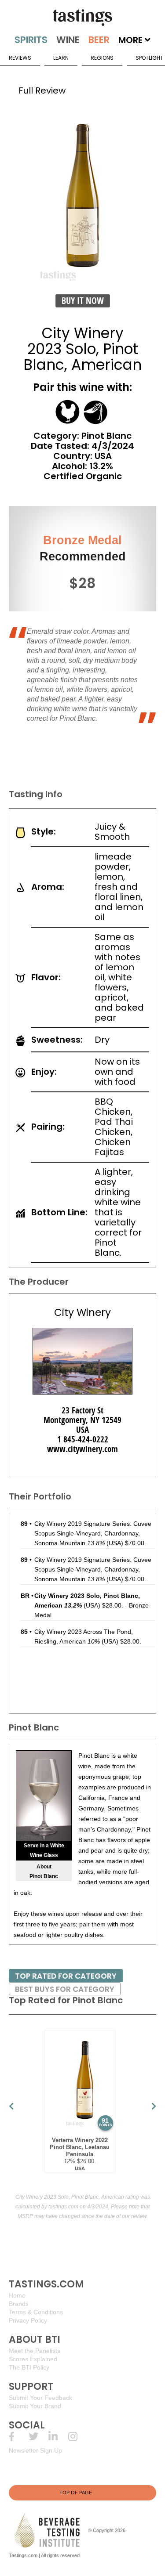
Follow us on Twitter (38, 2437)
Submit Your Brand (35, 2406)
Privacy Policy (28, 2320)
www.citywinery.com (82, 1449)
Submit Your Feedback (40, 2398)
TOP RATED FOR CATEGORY (66, 1976)
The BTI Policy (29, 2367)
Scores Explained (33, 2359)
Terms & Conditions (36, 2312)
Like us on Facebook (19, 2437)
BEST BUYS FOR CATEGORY (65, 1989)
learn (61, 58)
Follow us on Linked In (58, 2437)
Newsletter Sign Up (35, 2450)
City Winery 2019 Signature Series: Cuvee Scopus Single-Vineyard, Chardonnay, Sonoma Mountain (93, 1533)
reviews (20, 58)
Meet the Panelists (35, 2351)
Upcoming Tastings (78, 2437)
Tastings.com (23, 2555)
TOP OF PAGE (76, 2493)
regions (102, 58)
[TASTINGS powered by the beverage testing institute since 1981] (82, 18)
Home (17, 2295)
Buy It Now (83, 301)
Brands (19, 2304)
